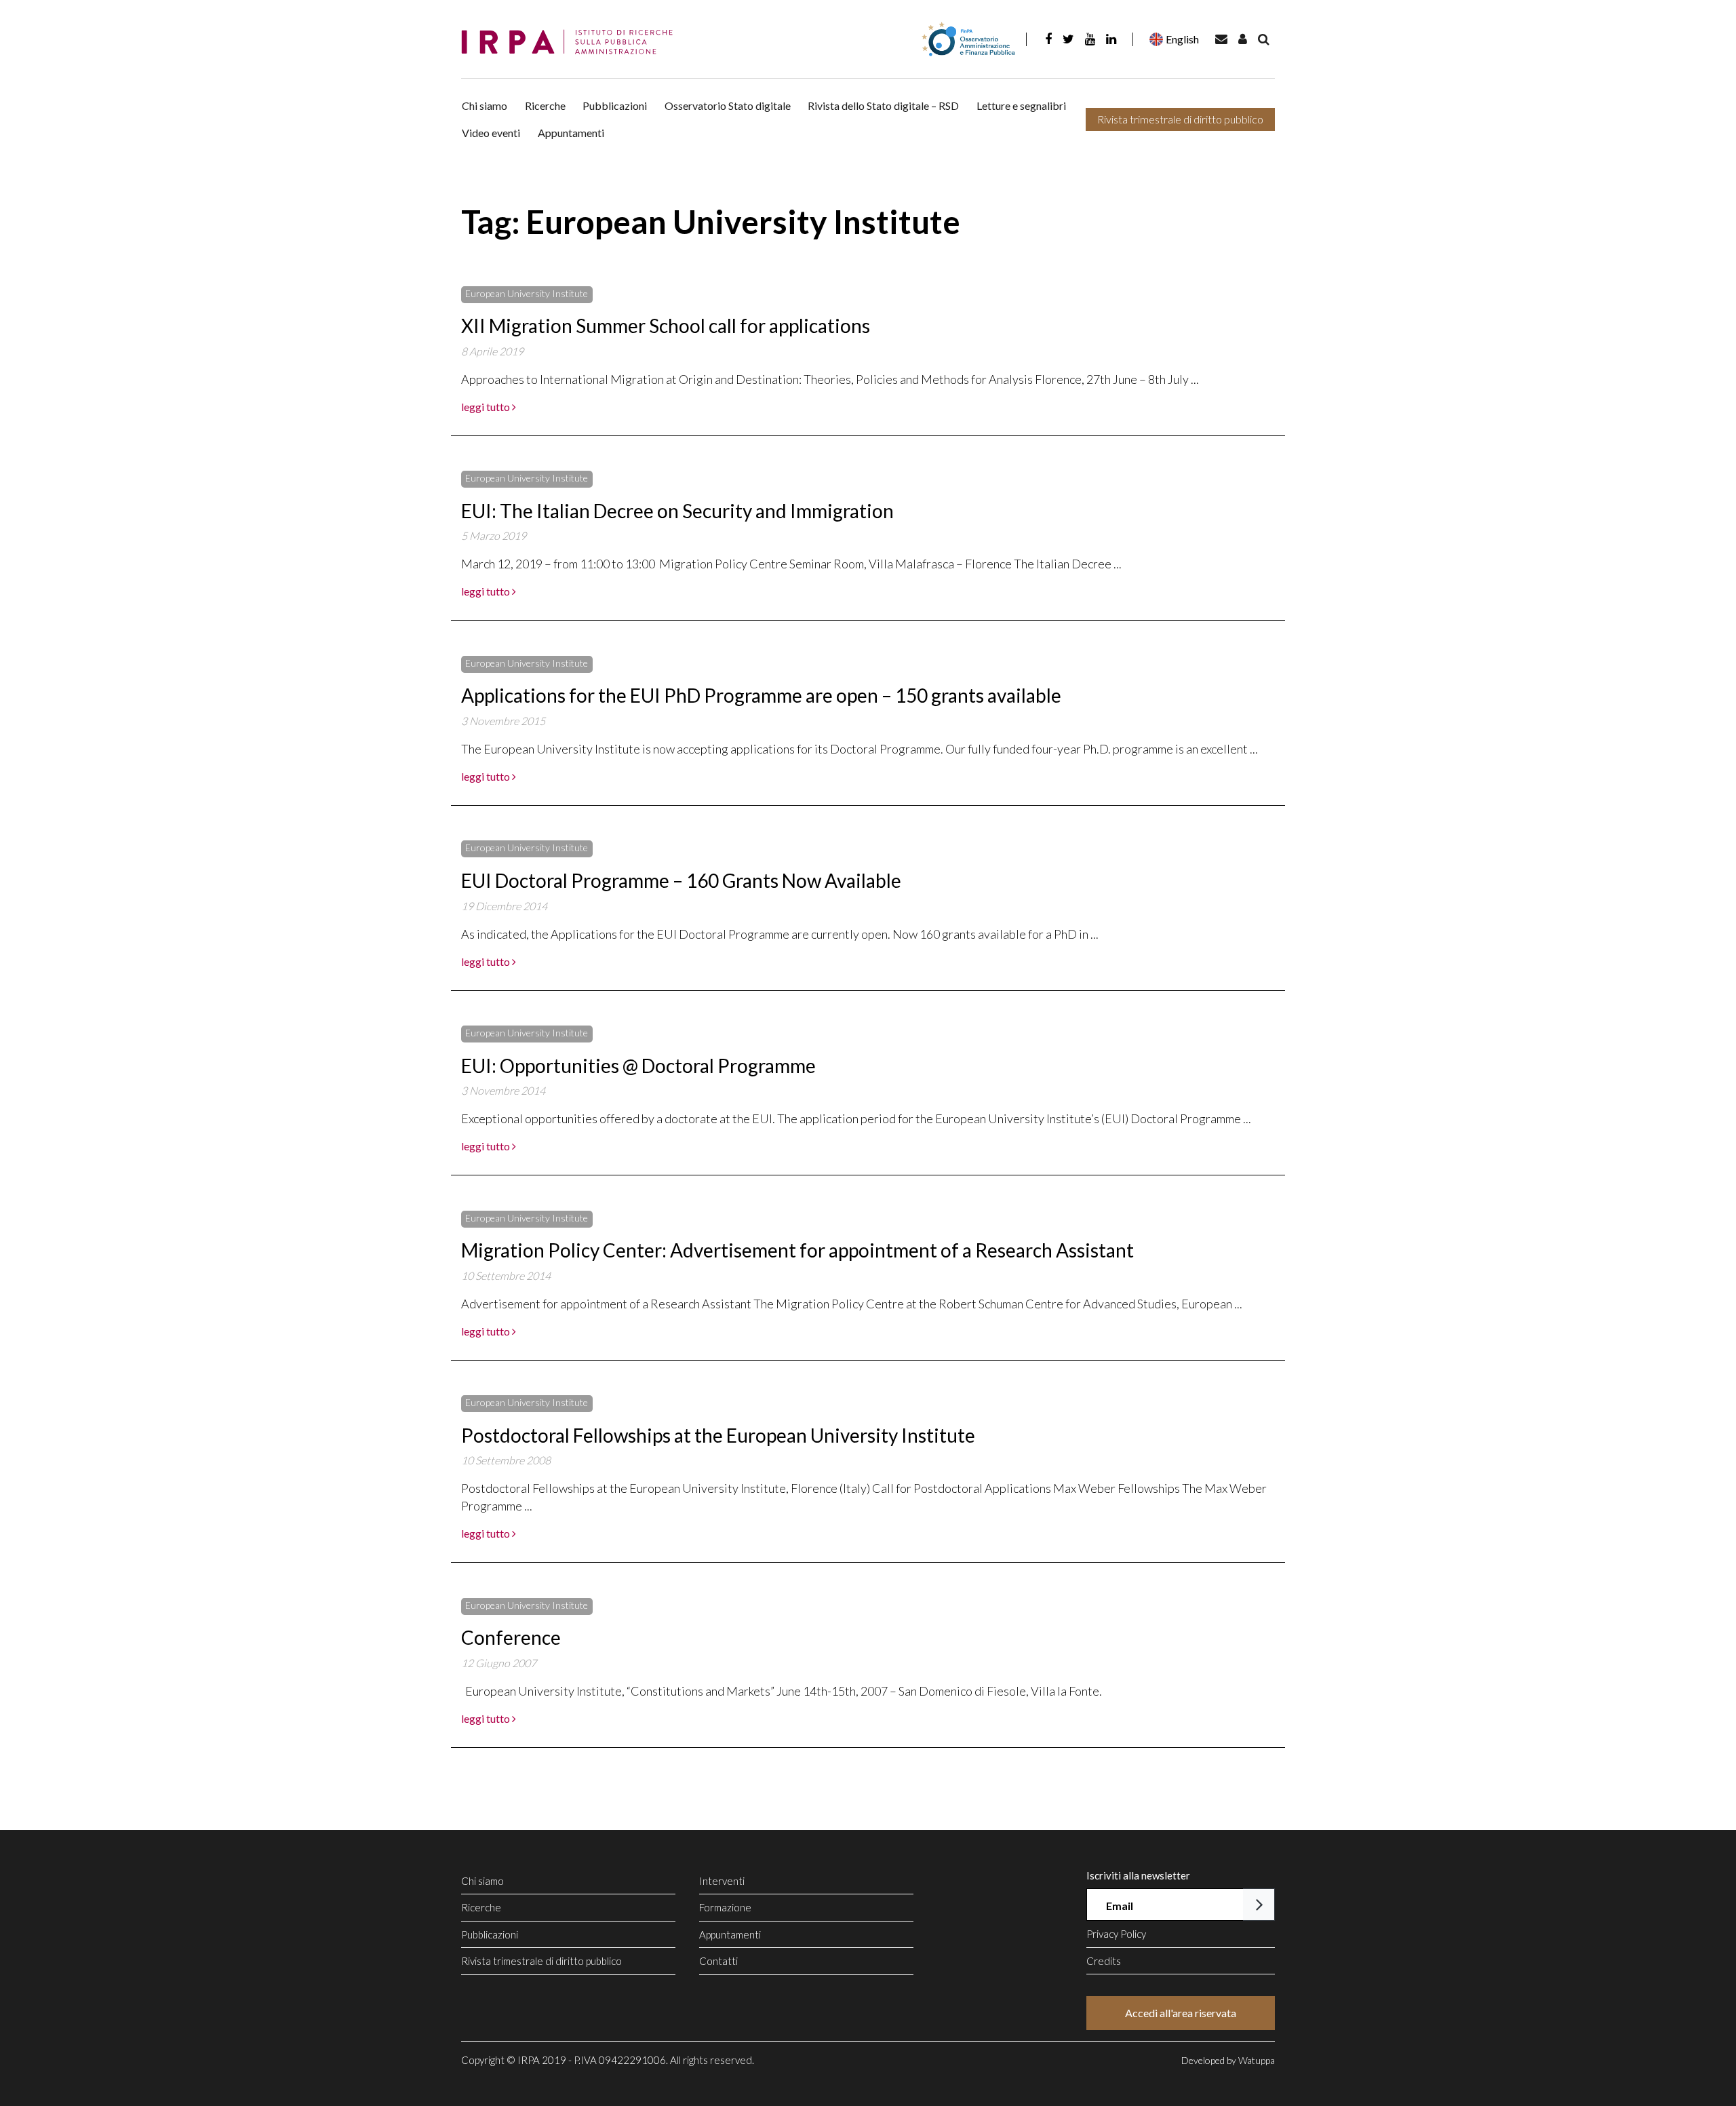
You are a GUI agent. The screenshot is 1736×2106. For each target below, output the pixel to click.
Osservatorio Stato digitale (728, 105)
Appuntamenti (571, 133)
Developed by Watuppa (1228, 2060)
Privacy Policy (1116, 1934)
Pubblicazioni (615, 105)
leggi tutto (487, 407)
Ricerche (545, 105)
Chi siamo (485, 105)
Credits (1104, 1961)
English (1182, 39)
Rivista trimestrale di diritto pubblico (1180, 119)
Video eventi (491, 133)
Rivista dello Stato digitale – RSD (883, 105)
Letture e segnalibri (1021, 105)
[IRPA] (572, 42)
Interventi (722, 1881)
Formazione (725, 1907)
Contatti (718, 1961)
